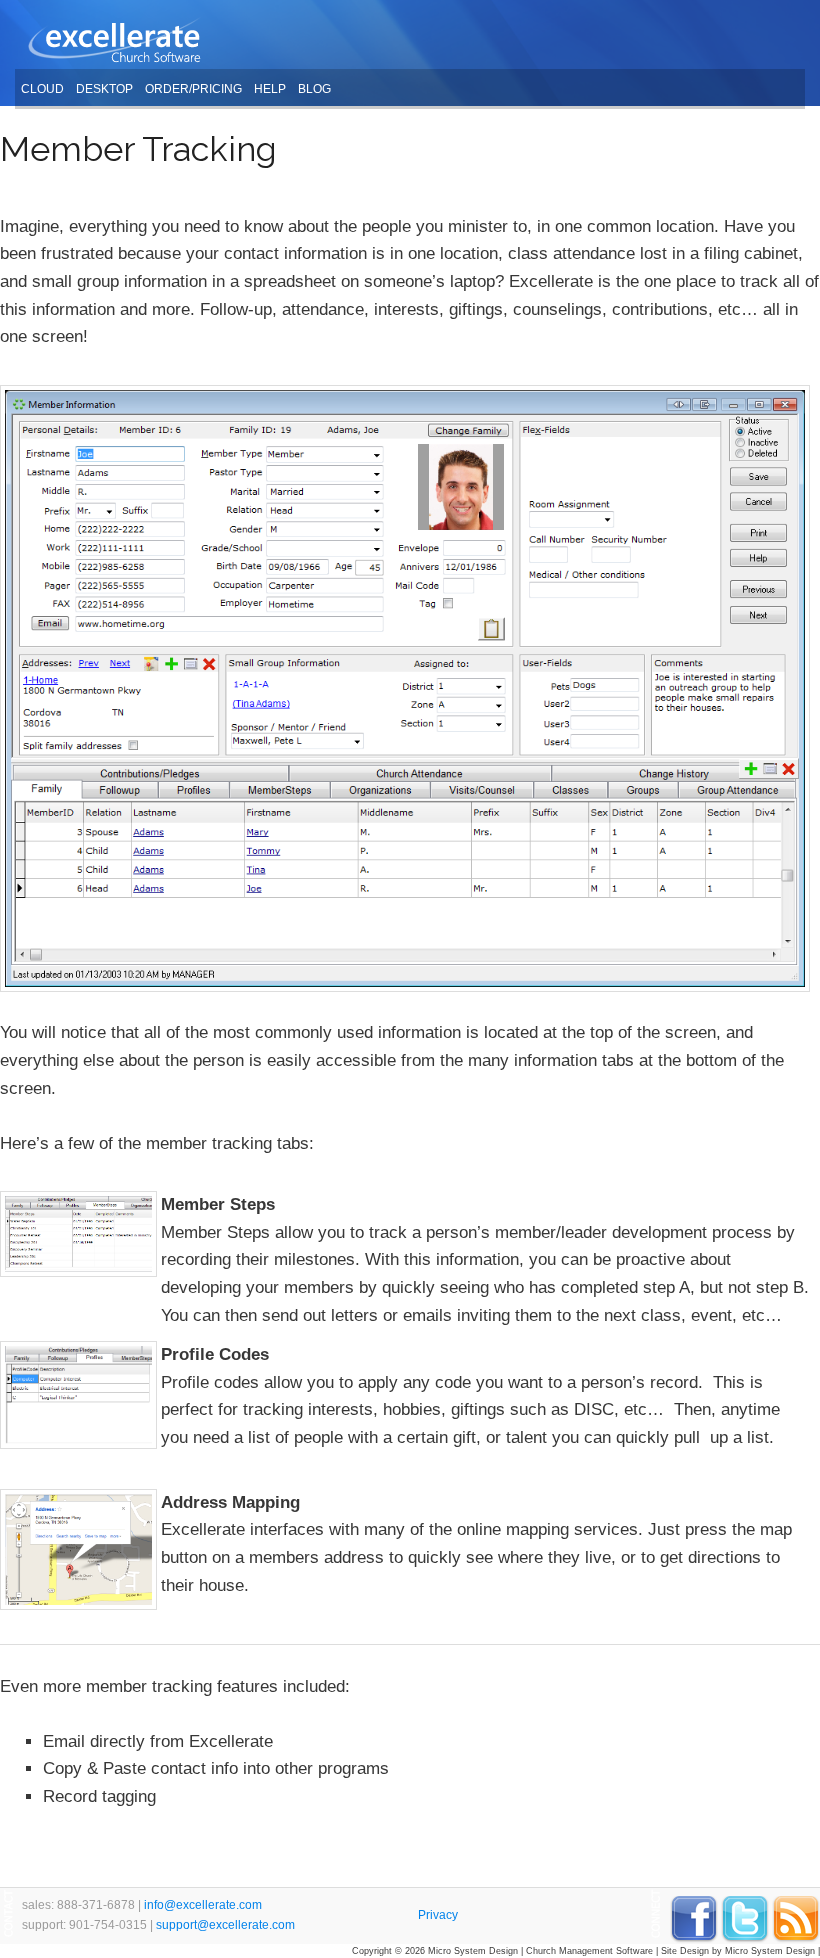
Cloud (42, 89)
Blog (314, 89)
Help (270, 89)
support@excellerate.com (225, 1925)
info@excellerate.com (203, 1905)
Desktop (104, 89)
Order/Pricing (193, 89)
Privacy (438, 1915)
